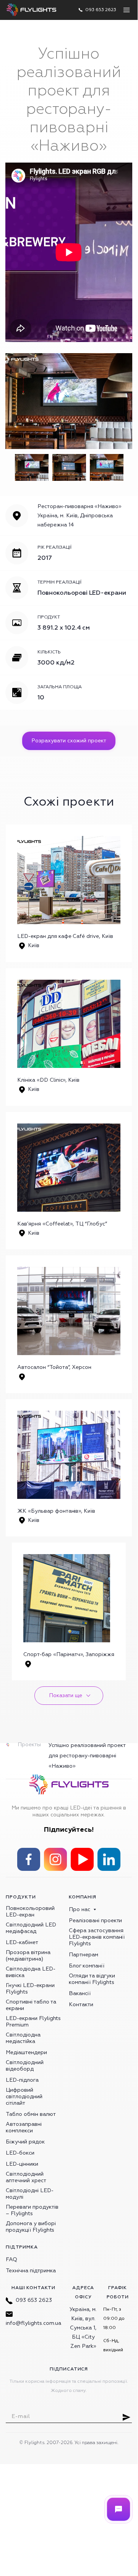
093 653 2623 (34, 2300)
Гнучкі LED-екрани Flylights (30, 1989)
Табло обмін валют (31, 2114)
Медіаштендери (26, 2052)
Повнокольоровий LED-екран (30, 1911)
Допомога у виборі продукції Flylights (31, 2227)
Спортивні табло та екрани (31, 2005)
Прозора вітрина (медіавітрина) (28, 1956)
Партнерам (84, 1955)
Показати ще (66, 1695)
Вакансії (80, 1993)
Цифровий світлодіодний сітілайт (24, 2096)
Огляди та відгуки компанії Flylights (92, 1979)
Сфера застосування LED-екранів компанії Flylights (97, 1937)
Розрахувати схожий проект (69, 741)
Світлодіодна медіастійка (23, 2038)
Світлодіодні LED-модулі (30, 2194)
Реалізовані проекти (95, 1920)
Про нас (80, 1909)
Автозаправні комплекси (24, 2127)
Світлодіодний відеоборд (25, 2066)
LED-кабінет (22, 1942)
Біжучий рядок (25, 2142)
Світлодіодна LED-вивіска (31, 1972)
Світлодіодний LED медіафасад (31, 1928)
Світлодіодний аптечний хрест (26, 2177)
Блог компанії (87, 1966)
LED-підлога (22, 2080)
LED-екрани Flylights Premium (33, 2022)
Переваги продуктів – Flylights (32, 2210)
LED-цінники (22, 2164)
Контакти (81, 2004)
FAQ (11, 2259)
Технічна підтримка (31, 2271)
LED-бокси (20, 2153)
